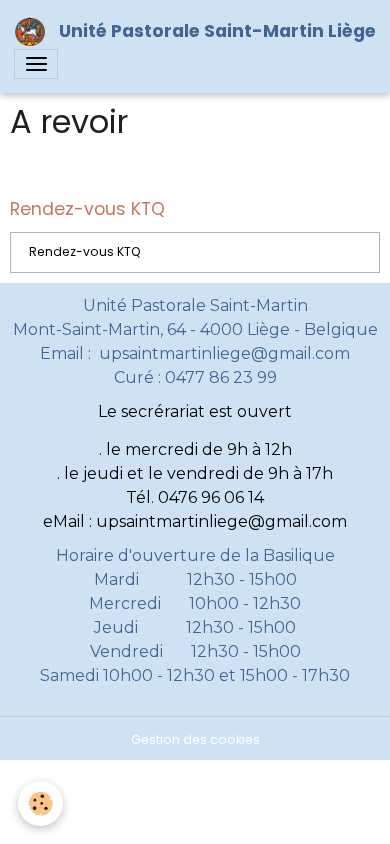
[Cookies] (40, 803)
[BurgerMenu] (36, 64)
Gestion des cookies (195, 739)
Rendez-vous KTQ (85, 251)
